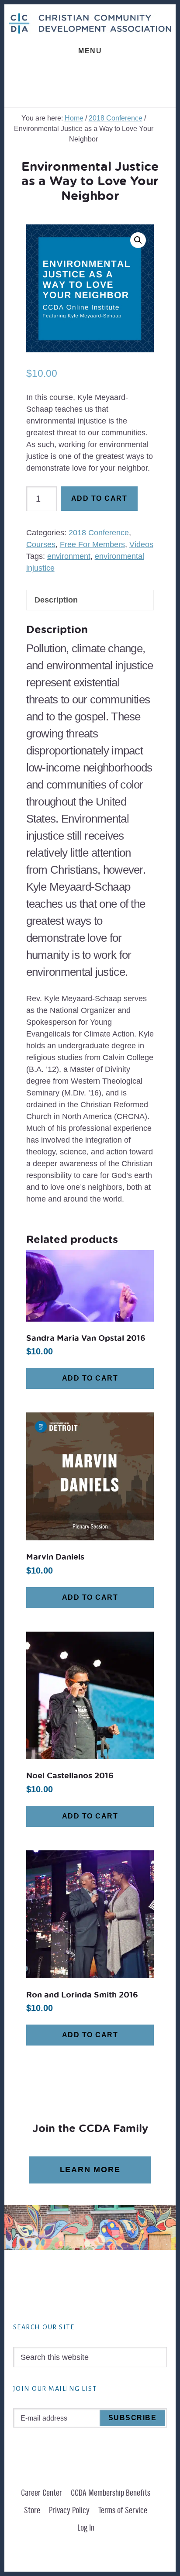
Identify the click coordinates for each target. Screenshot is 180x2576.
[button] (138, 240)
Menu (90, 51)
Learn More (90, 2170)
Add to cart (99, 498)
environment (69, 556)
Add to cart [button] (90, 1378)
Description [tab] (56, 600)
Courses (41, 544)
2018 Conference (116, 118)
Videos (141, 544)
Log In (86, 2528)
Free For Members (92, 544)
